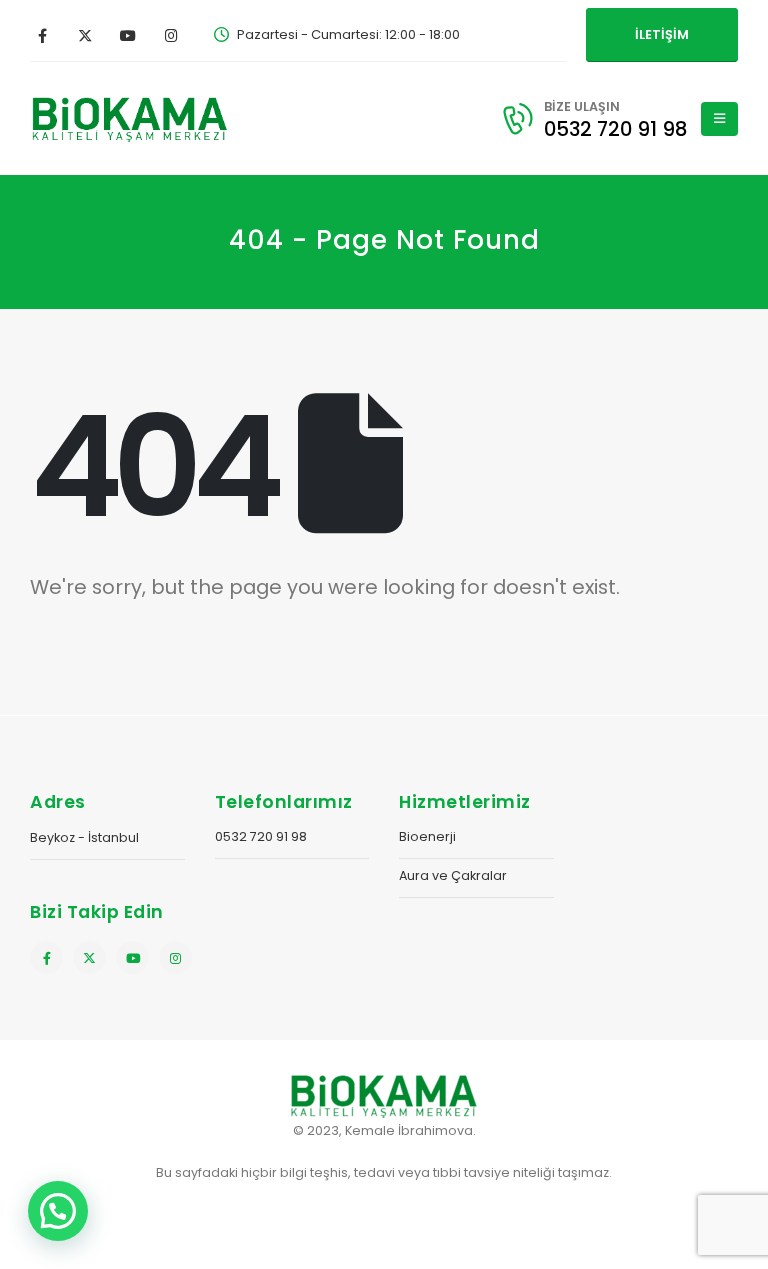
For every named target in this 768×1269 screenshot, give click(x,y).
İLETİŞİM (662, 34)
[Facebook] (42, 35)
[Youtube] (128, 35)
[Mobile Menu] (719, 119)
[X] (85, 35)
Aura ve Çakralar (453, 875)
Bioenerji (427, 836)
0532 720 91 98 (261, 836)
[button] (58, 1211)
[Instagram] (171, 35)
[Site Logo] (130, 118)
